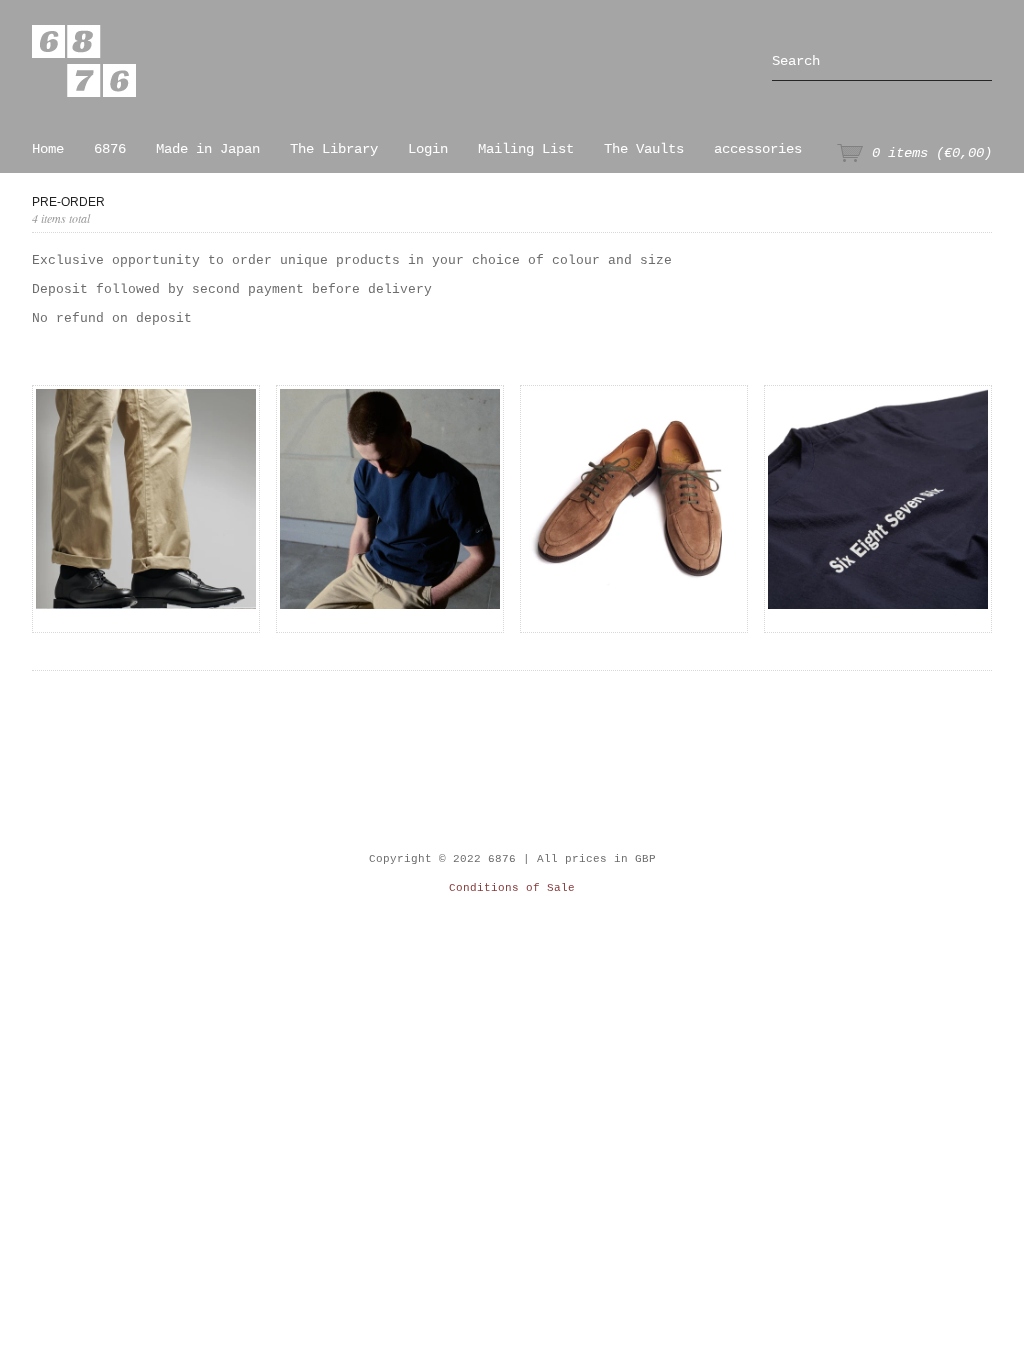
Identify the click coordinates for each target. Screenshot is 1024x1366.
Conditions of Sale (512, 888)
